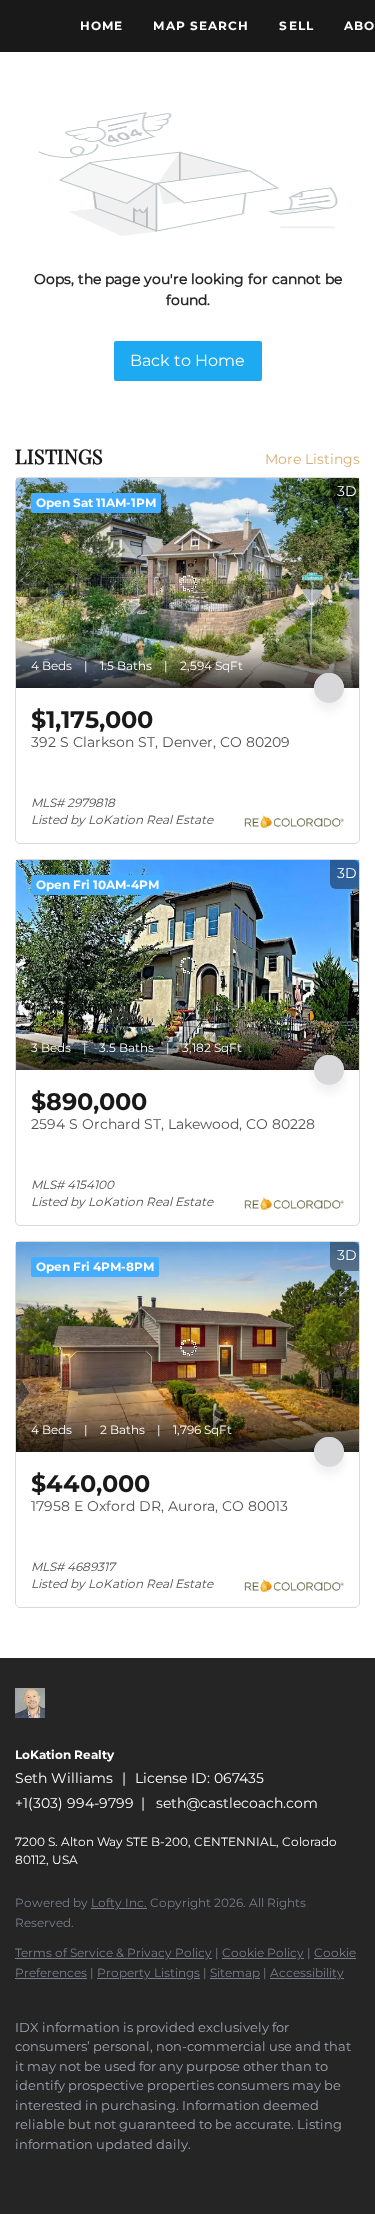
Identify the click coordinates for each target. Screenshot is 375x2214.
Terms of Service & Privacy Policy (113, 1952)
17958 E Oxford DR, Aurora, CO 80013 (159, 1506)
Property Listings (148, 1972)
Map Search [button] (201, 25)
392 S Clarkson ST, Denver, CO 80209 (160, 742)
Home (101, 25)
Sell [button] (296, 25)
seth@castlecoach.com (237, 1803)
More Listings (312, 459)
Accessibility (307, 1972)
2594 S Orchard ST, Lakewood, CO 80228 (173, 1124)
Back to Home (187, 360)
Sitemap (235, 1972)
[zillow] (25, 2174)
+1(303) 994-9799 (74, 1803)
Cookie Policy (263, 1952)
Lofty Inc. (119, 1902)
